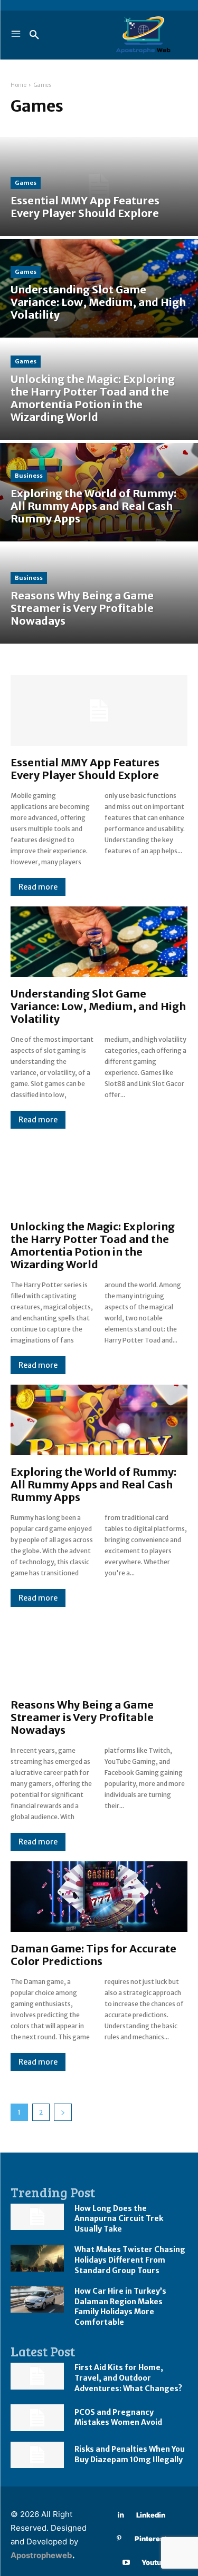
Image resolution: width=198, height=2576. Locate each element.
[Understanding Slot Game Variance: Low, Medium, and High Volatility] (99, 289)
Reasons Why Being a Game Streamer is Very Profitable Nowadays (82, 1717)
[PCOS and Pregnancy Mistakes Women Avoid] (37, 2417)
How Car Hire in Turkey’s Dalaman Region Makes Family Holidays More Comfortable (120, 2307)
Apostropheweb (41, 2555)
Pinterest (151, 2539)
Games (26, 183)
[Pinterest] (119, 2539)
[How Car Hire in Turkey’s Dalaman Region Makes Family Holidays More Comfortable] (37, 2299)
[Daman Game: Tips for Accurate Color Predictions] (99, 1897)
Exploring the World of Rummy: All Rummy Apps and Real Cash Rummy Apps (93, 1484)
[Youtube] (126, 2563)
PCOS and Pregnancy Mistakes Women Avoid (118, 2417)
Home (18, 85)
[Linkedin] (121, 2515)
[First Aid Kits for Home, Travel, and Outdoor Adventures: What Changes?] (37, 2376)
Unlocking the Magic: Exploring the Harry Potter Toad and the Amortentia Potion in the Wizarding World (93, 1245)
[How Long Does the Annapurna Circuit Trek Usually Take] (37, 2217)
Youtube (155, 2562)
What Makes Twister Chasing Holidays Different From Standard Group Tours (130, 2260)
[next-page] (63, 2112)
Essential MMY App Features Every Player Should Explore (85, 769)
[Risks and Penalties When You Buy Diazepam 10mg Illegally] (37, 2455)
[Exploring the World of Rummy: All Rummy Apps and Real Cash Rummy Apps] (99, 492)
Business (29, 476)
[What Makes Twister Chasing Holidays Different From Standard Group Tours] (37, 2258)
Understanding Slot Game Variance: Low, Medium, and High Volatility (98, 1006)
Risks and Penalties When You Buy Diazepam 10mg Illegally (130, 2454)
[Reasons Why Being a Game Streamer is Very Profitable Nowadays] (99, 594)
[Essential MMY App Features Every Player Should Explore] (99, 186)
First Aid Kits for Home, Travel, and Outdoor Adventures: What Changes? (128, 2378)
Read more (38, 887)
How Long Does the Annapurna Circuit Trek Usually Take (119, 2219)
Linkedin (151, 2515)
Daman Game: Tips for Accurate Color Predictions (93, 1955)
